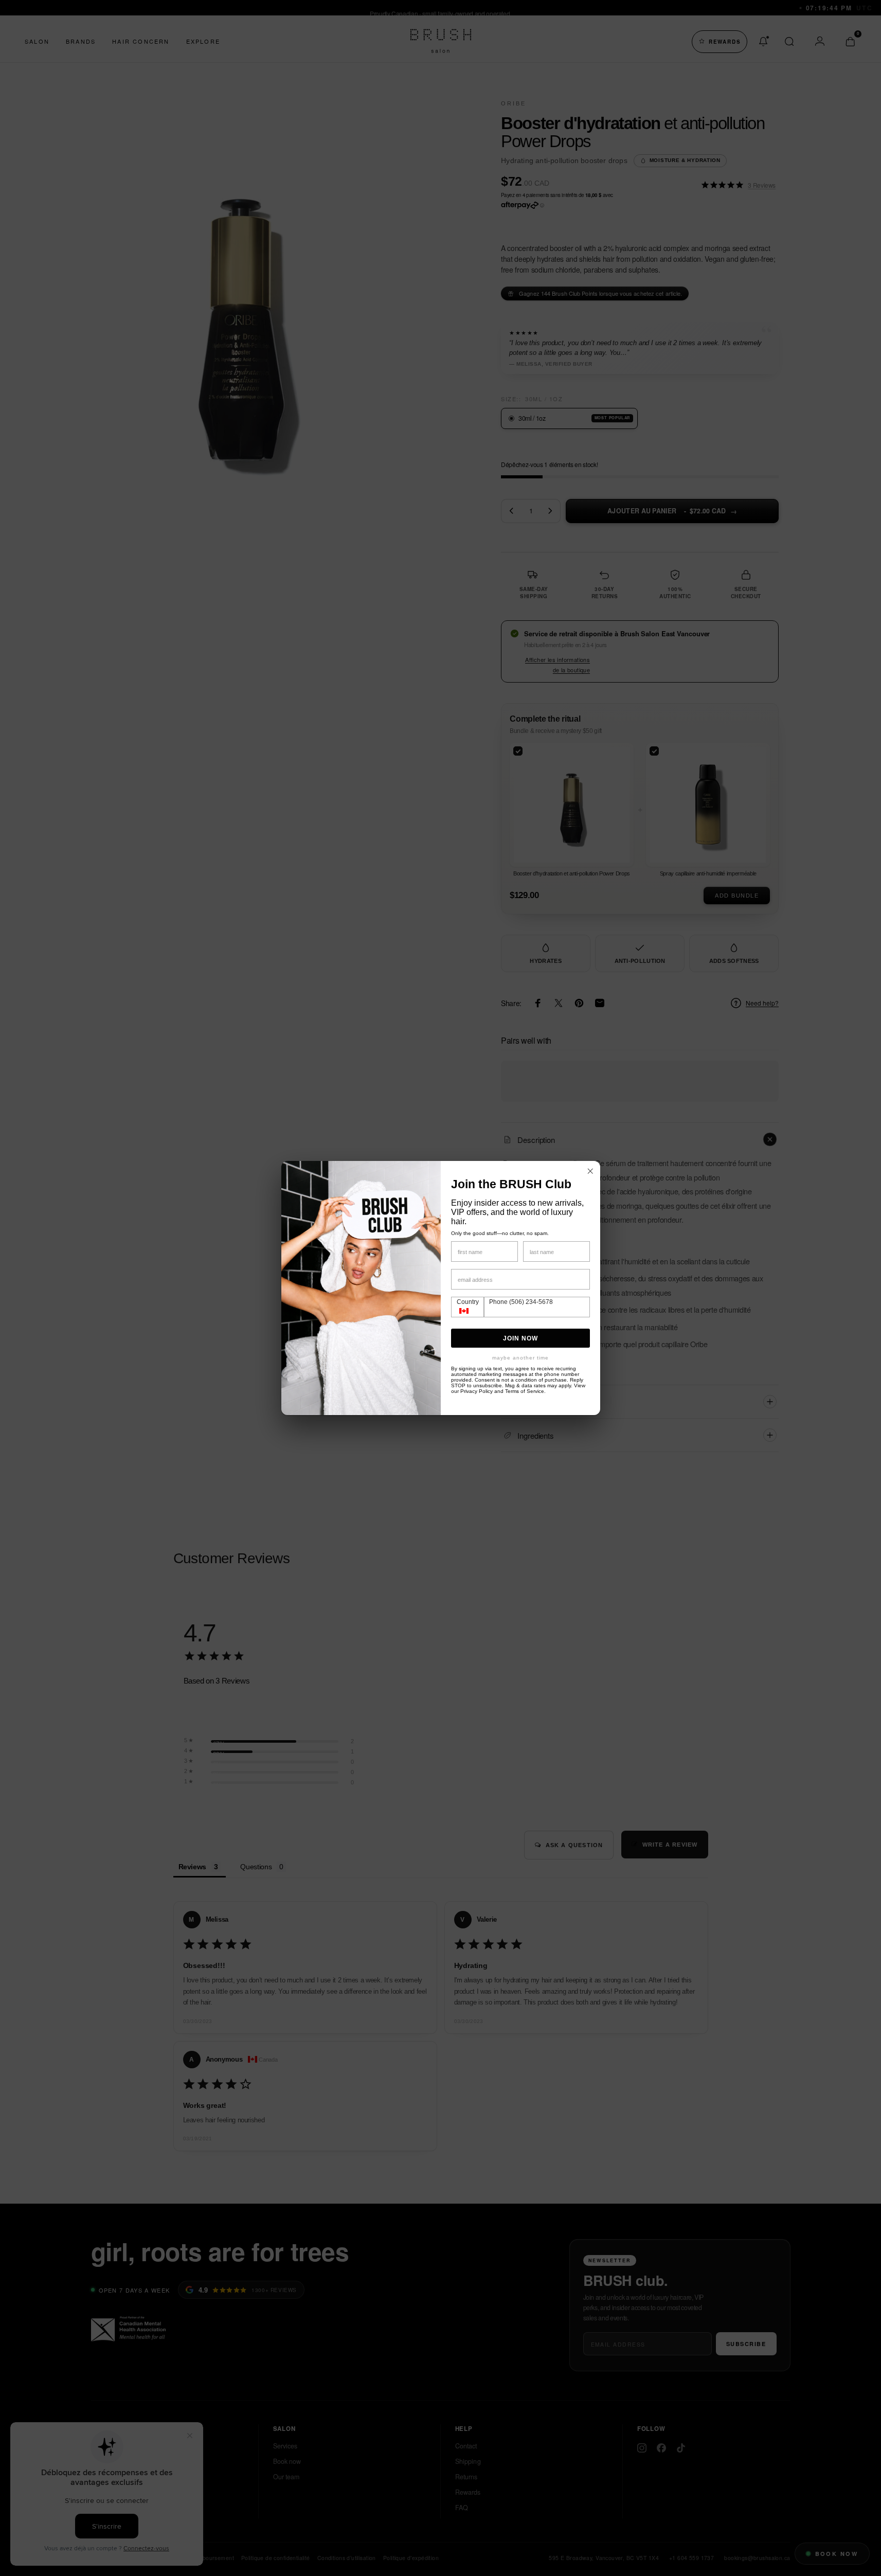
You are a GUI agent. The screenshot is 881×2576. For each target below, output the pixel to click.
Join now (520, 1338)
